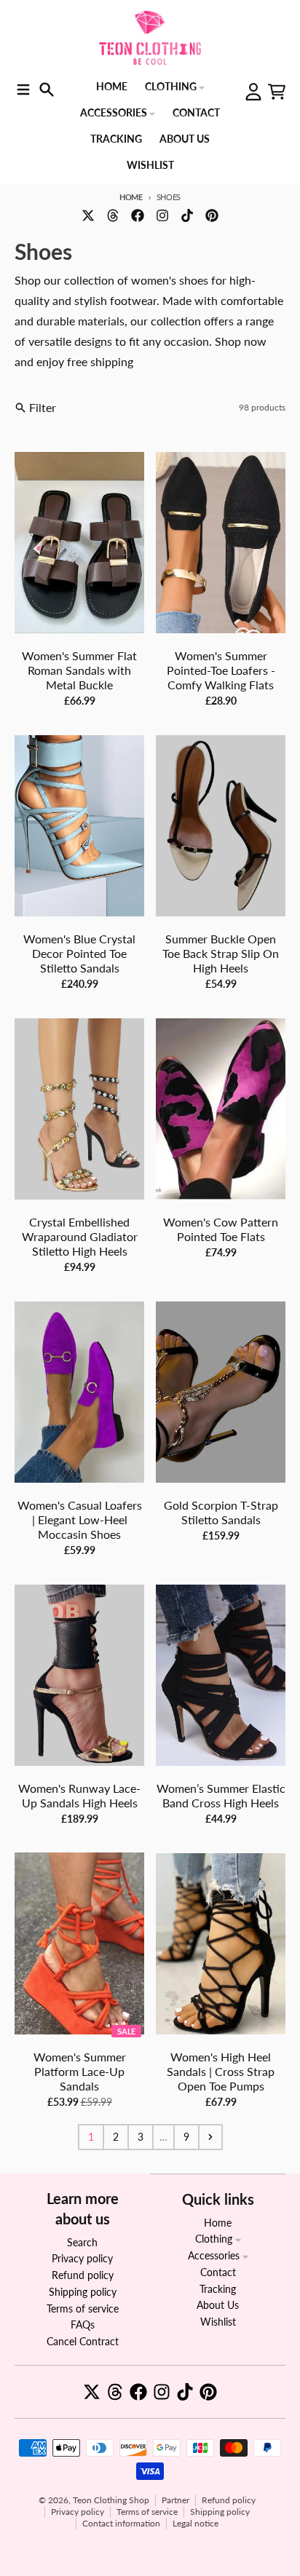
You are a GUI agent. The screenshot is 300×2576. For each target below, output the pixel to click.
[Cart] (277, 92)
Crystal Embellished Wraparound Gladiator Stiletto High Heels (80, 1236)
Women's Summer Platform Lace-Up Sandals (80, 2071)
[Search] (47, 90)
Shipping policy (220, 2512)
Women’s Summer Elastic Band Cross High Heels (221, 1795)
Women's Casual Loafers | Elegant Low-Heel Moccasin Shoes (80, 1519)
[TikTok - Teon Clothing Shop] (187, 215)
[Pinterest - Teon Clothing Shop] (212, 215)
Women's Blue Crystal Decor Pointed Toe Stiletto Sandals (79, 953)
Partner (175, 2500)
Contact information (121, 2523)
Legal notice (196, 2523)
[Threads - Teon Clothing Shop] (113, 215)
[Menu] (23, 90)
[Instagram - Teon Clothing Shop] (162, 215)
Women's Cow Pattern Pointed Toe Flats (221, 1229)
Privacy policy (78, 2512)
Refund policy (229, 2500)
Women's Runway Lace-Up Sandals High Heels (79, 1795)
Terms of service (147, 2512)
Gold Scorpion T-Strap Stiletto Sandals (221, 1512)
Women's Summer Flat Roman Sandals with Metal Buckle (79, 670)
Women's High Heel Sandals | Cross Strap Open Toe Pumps (221, 2071)
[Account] (253, 92)
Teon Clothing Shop (111, 2500)
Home (131, 197)
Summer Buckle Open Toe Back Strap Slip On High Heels (221, 953)
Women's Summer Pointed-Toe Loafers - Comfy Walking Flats (221, 670)
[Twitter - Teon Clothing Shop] (88, 215)
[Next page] (210, 2137)
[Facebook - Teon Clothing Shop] (138, 215)
